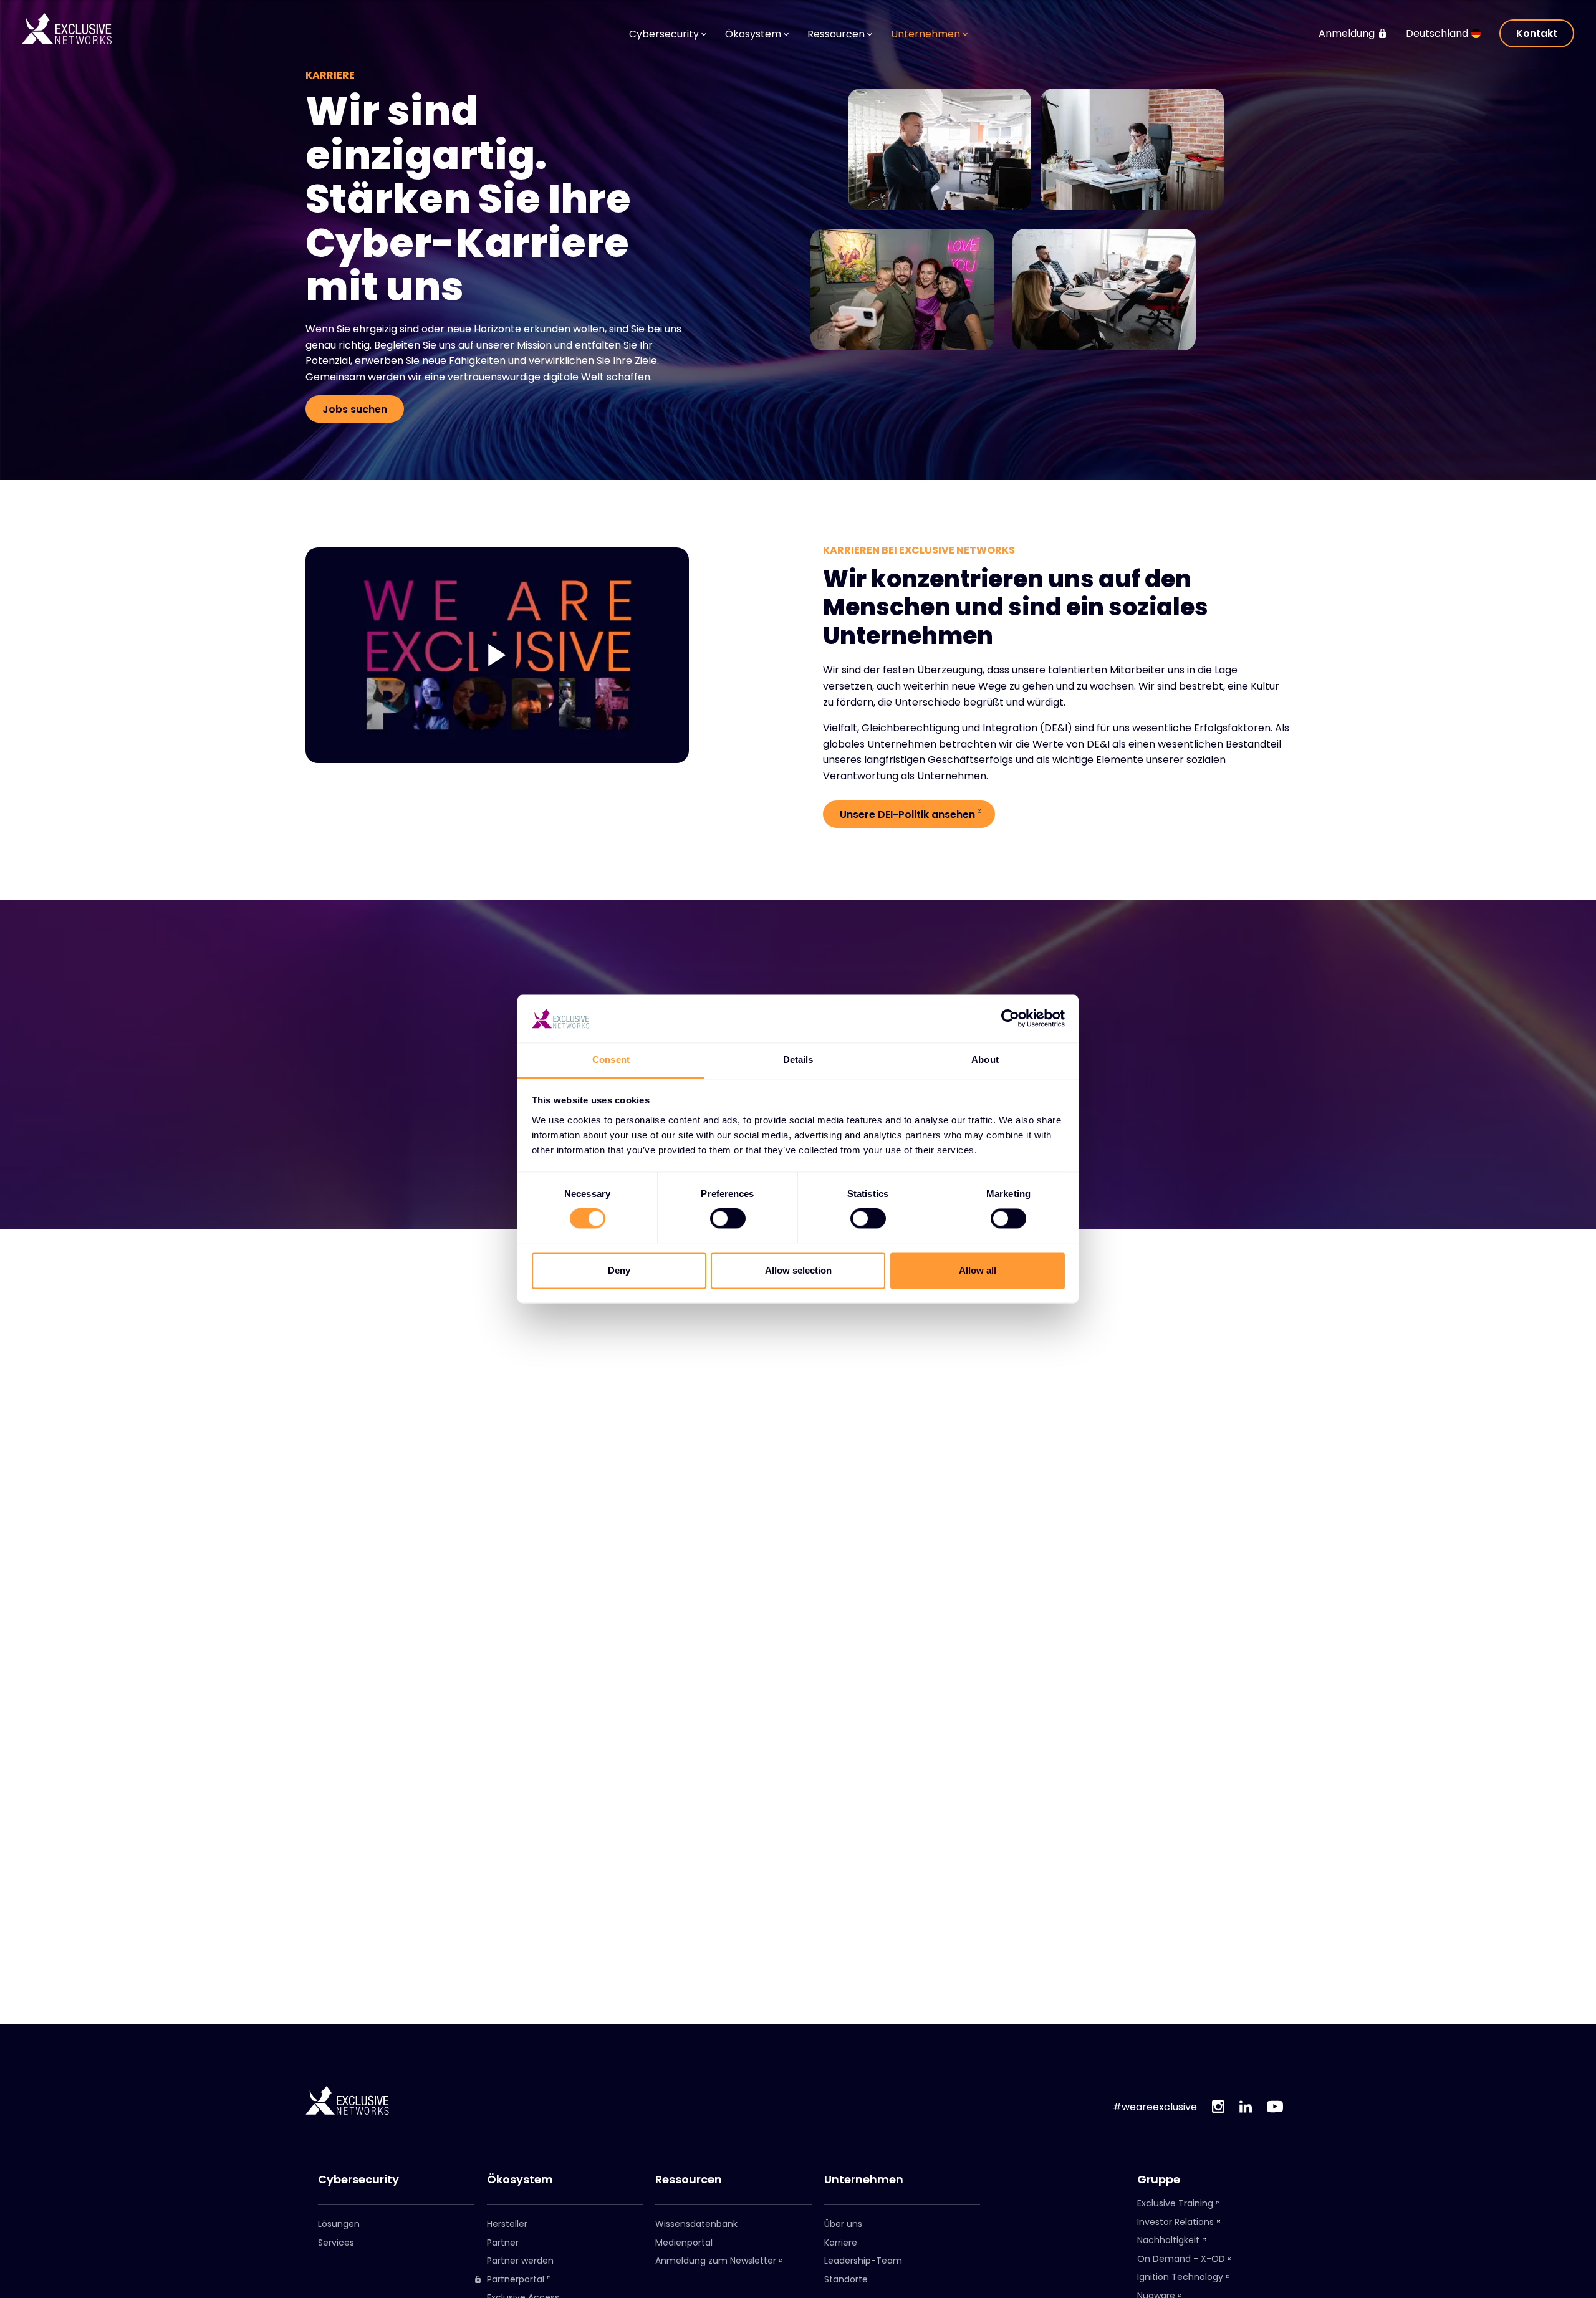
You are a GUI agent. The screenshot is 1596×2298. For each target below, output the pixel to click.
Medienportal (684, 2243)
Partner (503, 2243)
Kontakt (1537, 33)
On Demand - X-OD (1181, 2259)
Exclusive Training (1175, 2203)
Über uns (843, 2224)
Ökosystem (520, 2180)
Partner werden (520, 2261)
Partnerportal (516, 2280)
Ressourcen (689, 2180)
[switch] (728, 1219)
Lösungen (339, 2224)
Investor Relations (1175, 2222)
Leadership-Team (863, 2261)
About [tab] (985, 1060)
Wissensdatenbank (696, 2224)
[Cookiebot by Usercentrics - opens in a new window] (1010, 1019)
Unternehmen (864, 2180)
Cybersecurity (358, 2180)
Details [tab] (798, 1060)
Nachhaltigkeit (1168, 2240)
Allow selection (798, 1270)
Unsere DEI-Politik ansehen (907, 815)
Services (336, 2243)
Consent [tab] (611, 1060)
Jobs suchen (355, 409)
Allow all (978, 1270)
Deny (619, 1270)
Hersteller (507, 2224)
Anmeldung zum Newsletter (716, 2261)
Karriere (841, 2243)
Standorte (846, 2279)
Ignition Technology (1180, 2277)
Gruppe (1159, 2180)
